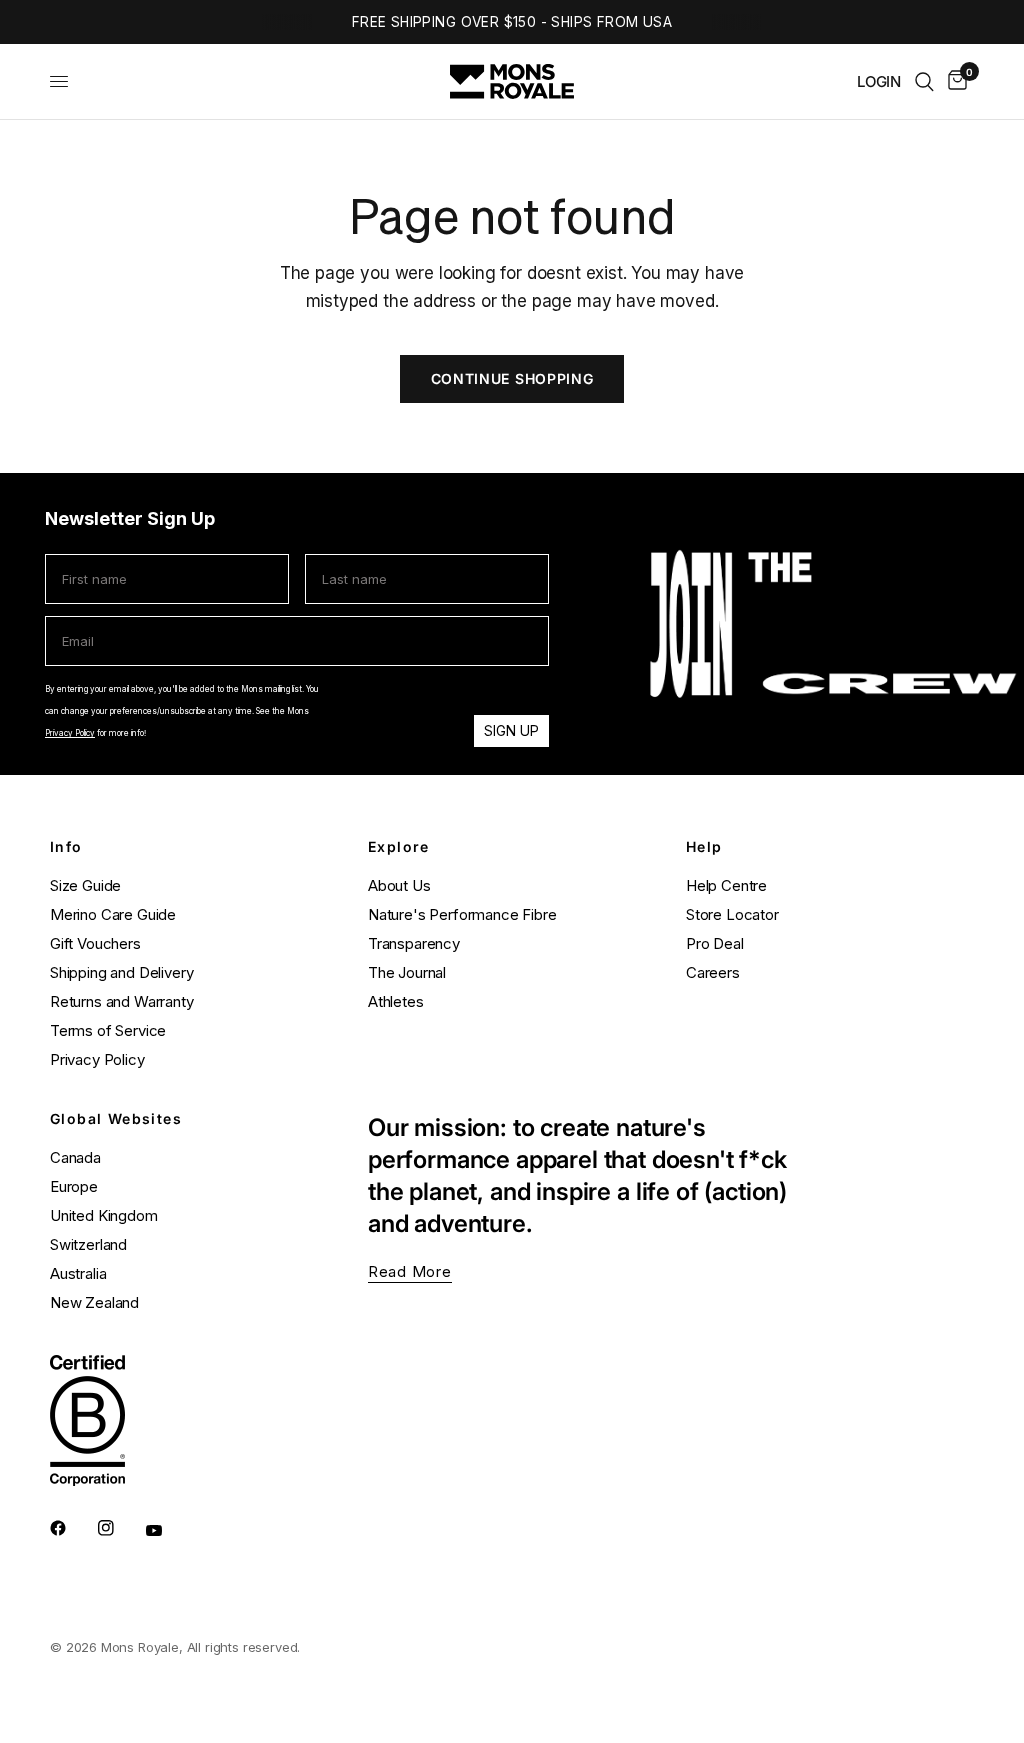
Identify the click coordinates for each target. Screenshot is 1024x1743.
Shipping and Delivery (121, 972)
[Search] (924, 81)
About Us (399, 885)
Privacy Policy (70, 733)
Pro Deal (715, 943)
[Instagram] (120, 1528)
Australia (78, 1273)
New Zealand (94, 1302)
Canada (75, 1157)
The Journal (407, 972)
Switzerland (88, 1244)
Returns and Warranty (122, 1001)
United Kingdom (104, 1215)
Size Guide (85, 885)
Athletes (396, 1001)
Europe (74, 1186)
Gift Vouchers (95, 943)
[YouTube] (168, 1530)
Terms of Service (108, 1030)
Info (66, 847)
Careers (713, 972)
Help (704, 847)
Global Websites (116, 1119)
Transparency (414, 943)
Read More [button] (410, 1271)
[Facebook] (72, 1528)
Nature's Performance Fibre (462, 914)
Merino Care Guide (113, 914)
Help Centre (726, 885)
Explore (399, 847)
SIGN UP (511, 730)
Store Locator (732, 914)
